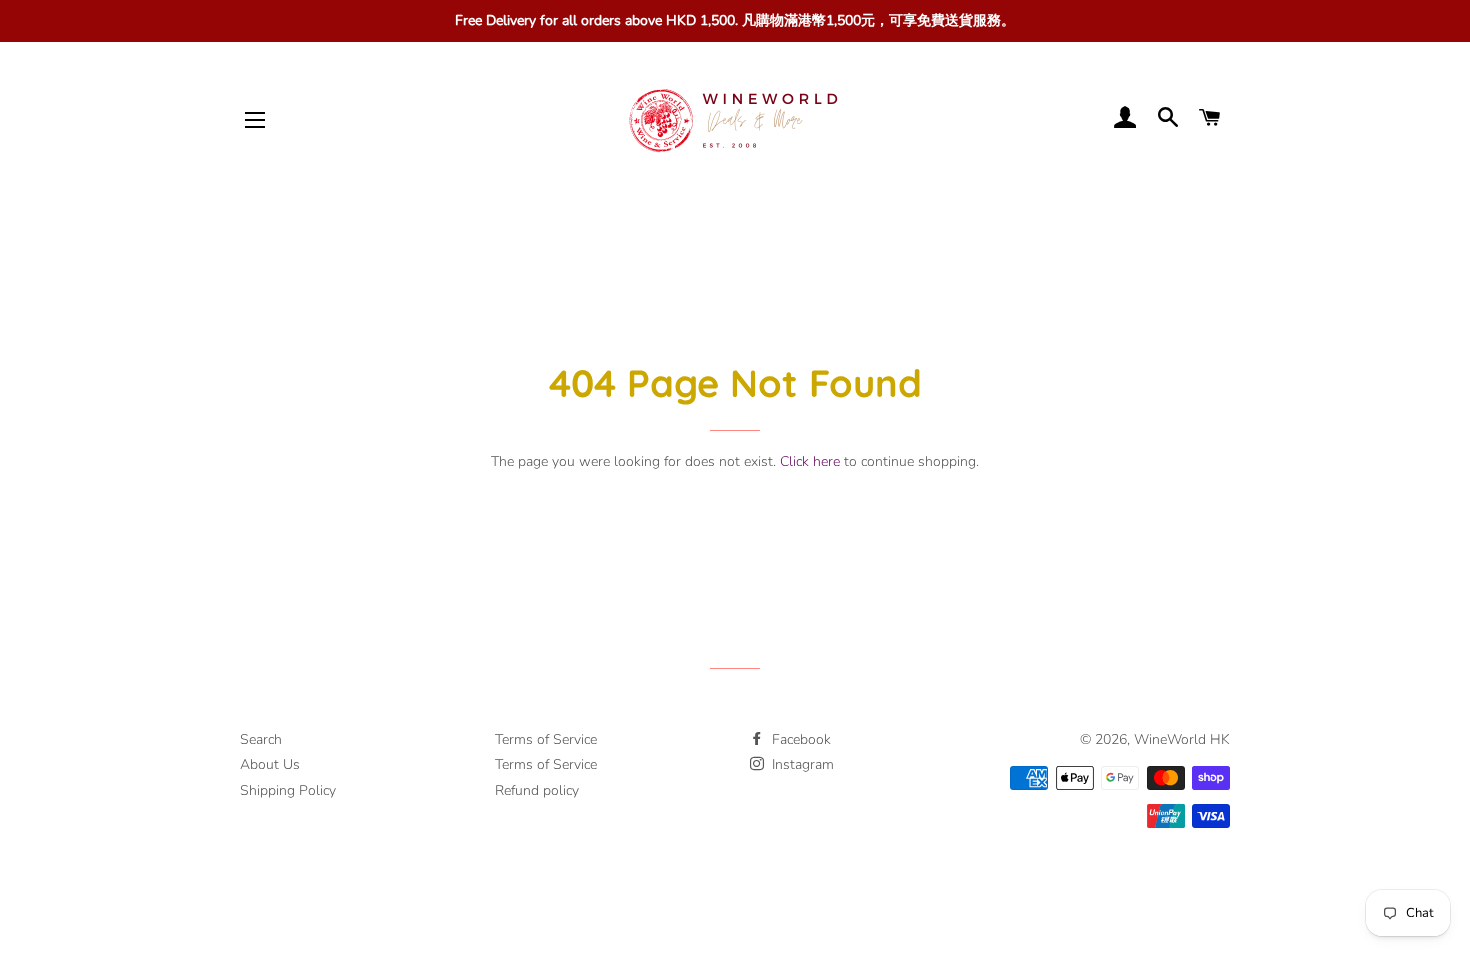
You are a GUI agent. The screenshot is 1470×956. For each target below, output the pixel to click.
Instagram (801, 764)
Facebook (799, 739)
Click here (810, 461)
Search (261, 739)
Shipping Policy (288, 790)
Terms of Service (546, 739)
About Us (270, 764)
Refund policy (537, 790)
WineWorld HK (1182, 739)
